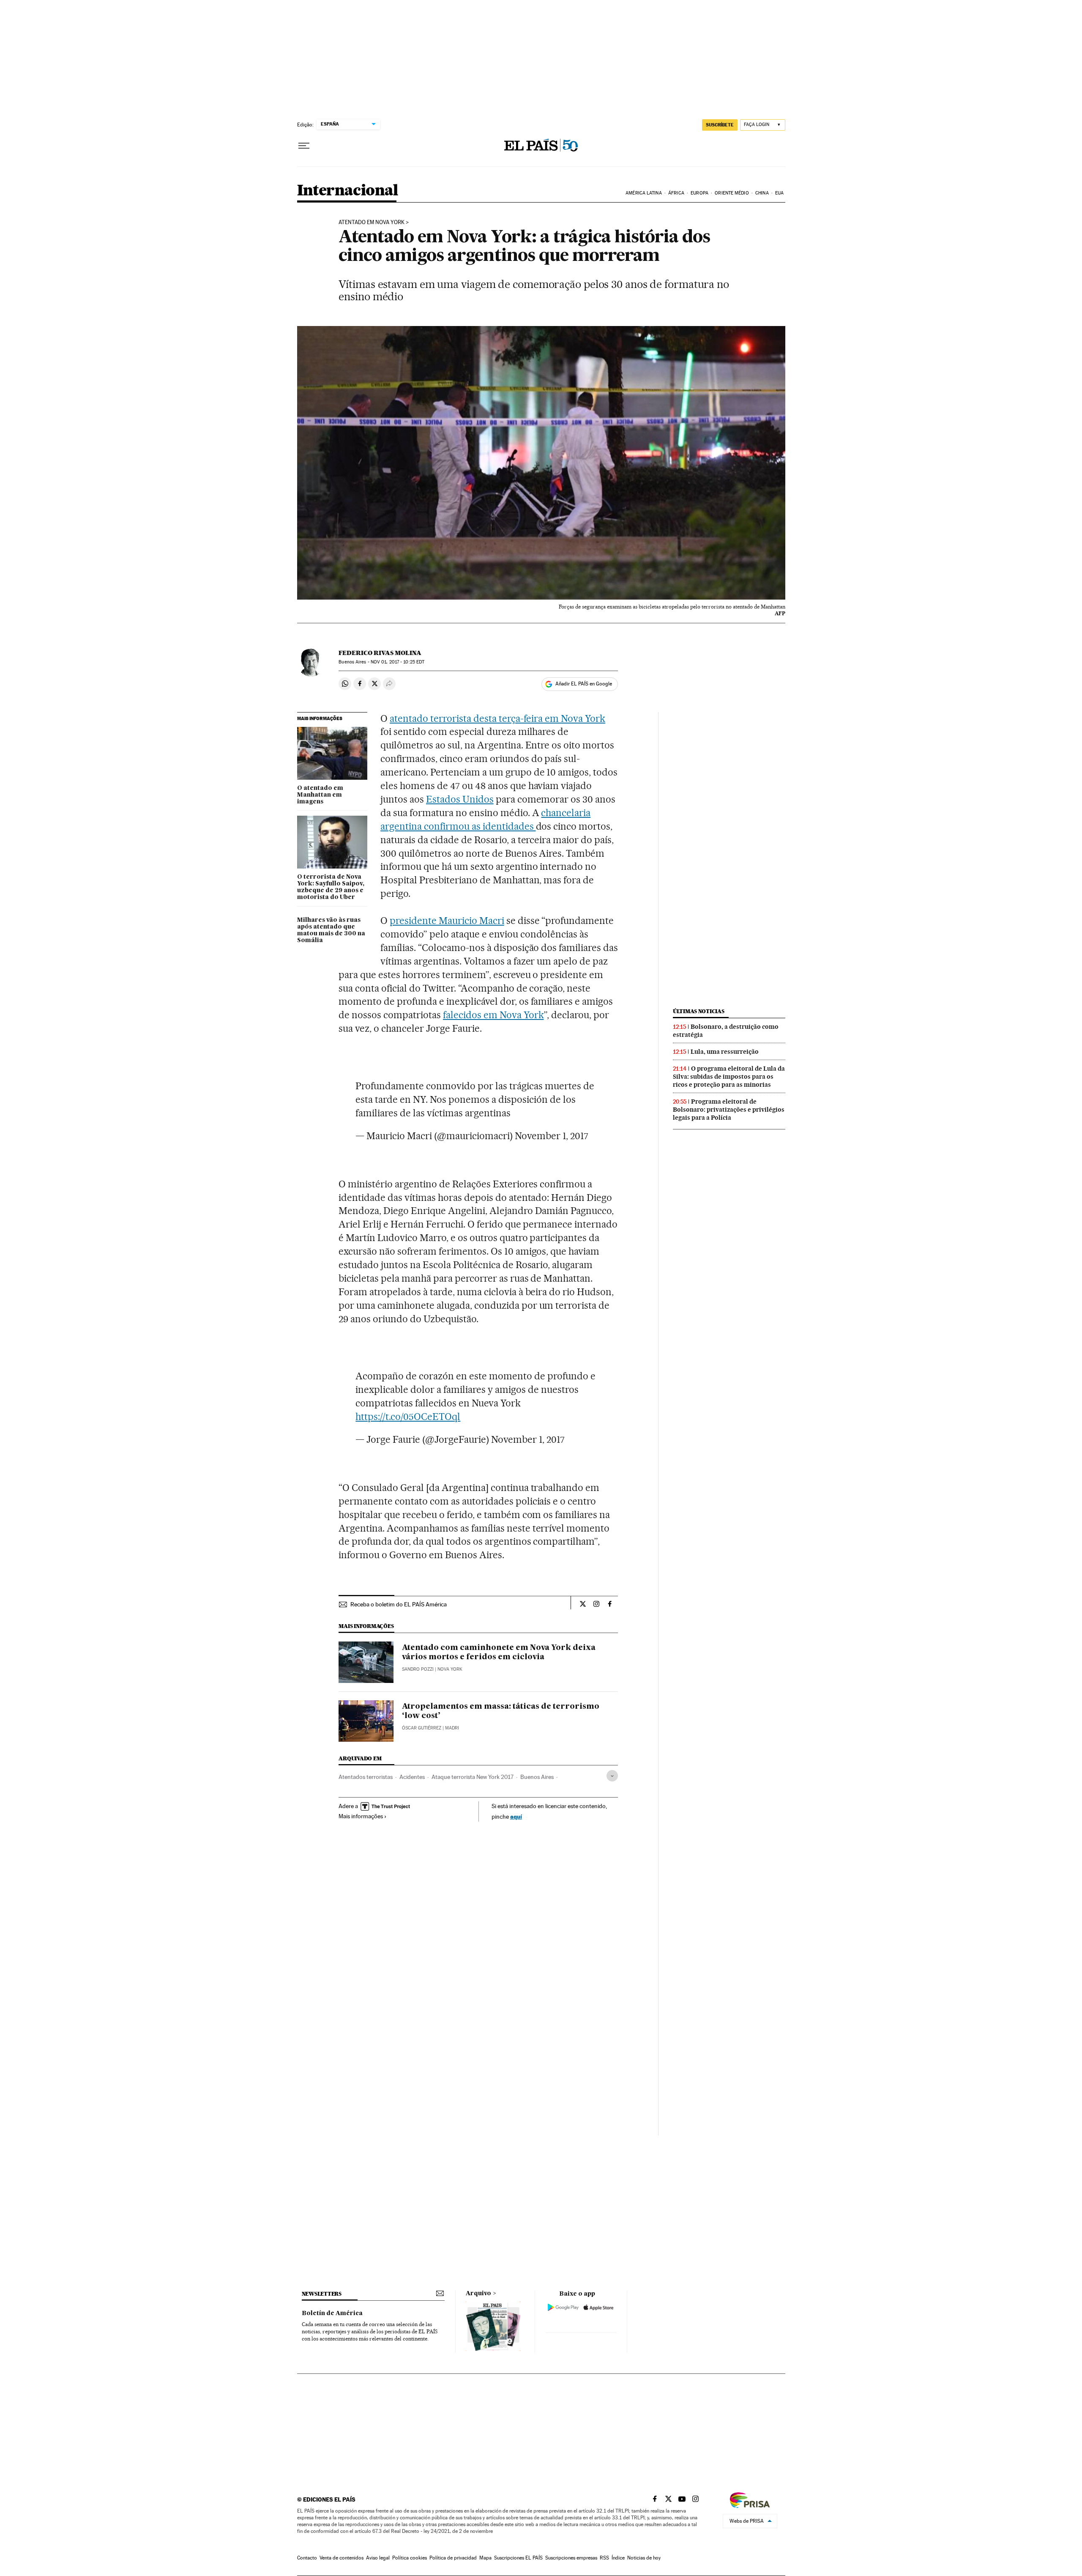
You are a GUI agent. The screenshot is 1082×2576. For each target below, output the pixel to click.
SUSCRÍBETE (720, 125)
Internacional (348, 191)
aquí (516, 1816)
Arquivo (478, 2294)
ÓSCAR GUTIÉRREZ (422, 1728)
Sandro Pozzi (418, 1669)
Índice (618, 2558)
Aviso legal (378, 2558)
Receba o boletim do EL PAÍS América (399, 1604)
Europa (699, 193)
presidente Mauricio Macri (447, 921)
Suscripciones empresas (571, 2558)
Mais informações (361, 1816)
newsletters (322, 2294)
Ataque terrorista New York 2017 (473, 1777)
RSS (604, 2558)
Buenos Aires (537, 1777)
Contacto (307, 2558)
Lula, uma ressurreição (725, 1052)
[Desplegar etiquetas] (612, 1776)
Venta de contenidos (342, 2558)
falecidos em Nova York (493, 1015)
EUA (779, 193)
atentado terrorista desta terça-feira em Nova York (497, 718)
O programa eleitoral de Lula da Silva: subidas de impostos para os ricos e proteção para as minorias (729, 1077)
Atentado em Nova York (372, 222)
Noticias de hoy (644, 2558)
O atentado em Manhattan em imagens (320, 795)
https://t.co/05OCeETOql (408, 1417)
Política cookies (410, 2558)
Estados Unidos (460, 799)
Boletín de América (332, 2313)
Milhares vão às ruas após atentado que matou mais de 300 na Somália (331, 930)
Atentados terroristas (366, 1777)
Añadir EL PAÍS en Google (584, 684)
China (762, 193)
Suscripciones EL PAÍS (518, 2558)
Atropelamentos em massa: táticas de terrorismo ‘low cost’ (501, 1711)
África (676, 193)
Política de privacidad (453, 2558)
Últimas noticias (699, 1011)
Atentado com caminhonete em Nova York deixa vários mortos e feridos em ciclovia (499, 1652)
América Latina (643, 193)
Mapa (485, 2558)
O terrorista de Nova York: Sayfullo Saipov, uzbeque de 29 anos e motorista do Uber (331, 887)
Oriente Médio (732, 193)
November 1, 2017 (552, 1136)
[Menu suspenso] (304, 146)
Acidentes (412, 1777)
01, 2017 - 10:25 (398, 662)
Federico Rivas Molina (380, 653)
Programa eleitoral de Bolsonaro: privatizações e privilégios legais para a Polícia (729, 1110)
